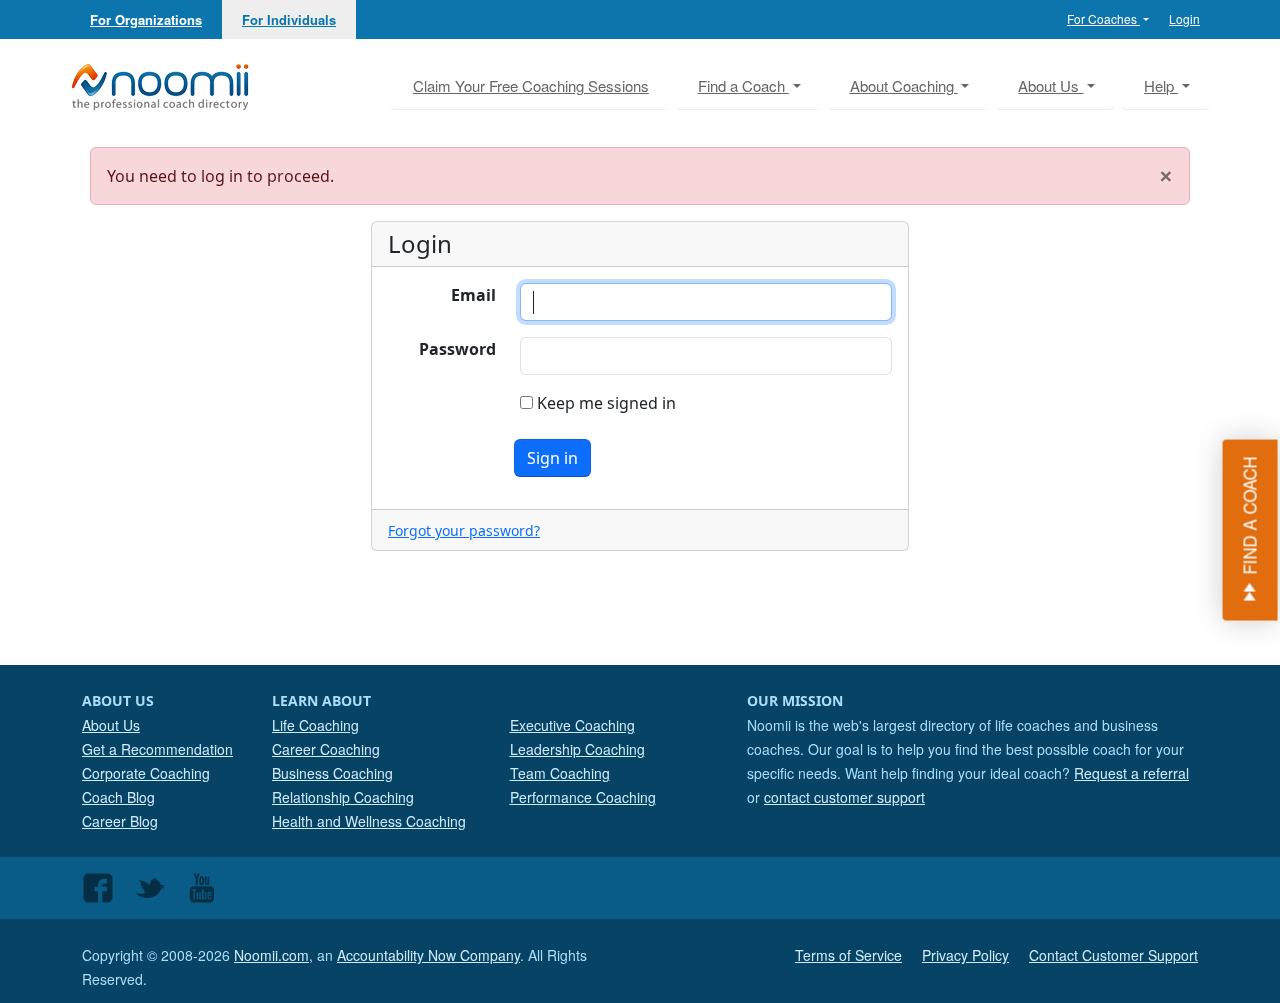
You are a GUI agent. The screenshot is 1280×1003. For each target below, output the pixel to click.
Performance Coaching (583, 797)
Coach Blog (118, 797)
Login (1184, 18)
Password (457, 349)
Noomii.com (271, 955)
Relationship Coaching (343, 797)
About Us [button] (1050, 85)
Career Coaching (326, 749)
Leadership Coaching (577, 749)
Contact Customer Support (1113, 955)
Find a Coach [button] (743, 85)
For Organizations (146, 19)
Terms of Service (848, 955)
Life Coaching (315, 725)
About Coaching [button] (904, 85)
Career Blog (120, 821)
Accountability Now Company (428, 955)
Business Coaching (332, 773)
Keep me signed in (604, 403)
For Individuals (289, 19)
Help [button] (1161, 85)
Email (473, 295)
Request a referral (1131, 773)
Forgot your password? (464, 530)
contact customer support (844, 797)
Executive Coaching (572, 725)
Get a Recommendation (157, 749)
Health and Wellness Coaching (369, 821)
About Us (111, 725)
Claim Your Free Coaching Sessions (531, 85)
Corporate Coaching (146, 773)
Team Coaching (560, 773)
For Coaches (1103, 18)
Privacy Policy (965, 955)
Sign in (552, 458)
